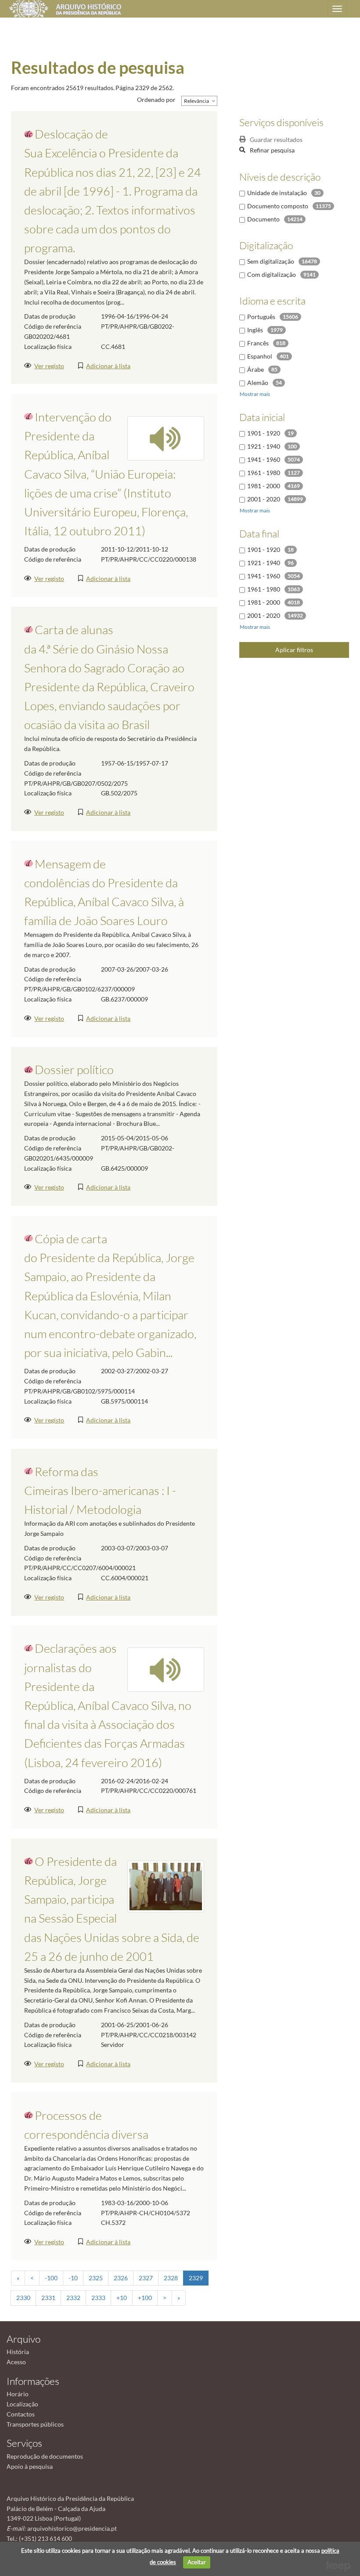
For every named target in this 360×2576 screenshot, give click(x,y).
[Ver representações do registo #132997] (166, 1885)
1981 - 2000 (264, 486)
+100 (145, 2298)
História (18, 2352)
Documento (263, 219)
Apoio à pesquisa (30, 2466)
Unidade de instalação (277, 193)
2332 (73, 2298)
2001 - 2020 (264, 499)
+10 (122, 2298)
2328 (171, 2278)
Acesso (16, 2362)
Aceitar (197, 2562)
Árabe (256, 369)
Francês (258, 343)
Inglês (255, 330)
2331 (48, 2298)
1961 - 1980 (264, 473)
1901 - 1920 (264, 433)
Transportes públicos (35, 2424)
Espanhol (260, 356)
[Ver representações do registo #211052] (166, 1669)
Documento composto (278, 206)
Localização (22, 2404)
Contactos (21, 2414)
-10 (73, 2278)
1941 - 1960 (264, 459)
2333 (98, 2298)
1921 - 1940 (264, 446)
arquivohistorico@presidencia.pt (72, 2528)
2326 (121, 2278)
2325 (96, 2278)
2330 (23, 2298)
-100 (51, 2278)
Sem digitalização (271, 261)
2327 (146, 2278)
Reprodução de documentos (45, 2456)
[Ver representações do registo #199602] (166, 437)
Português (261, 317)
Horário (18, 2394)
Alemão (258, 383)
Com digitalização (272, 274)
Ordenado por (156, 100)
